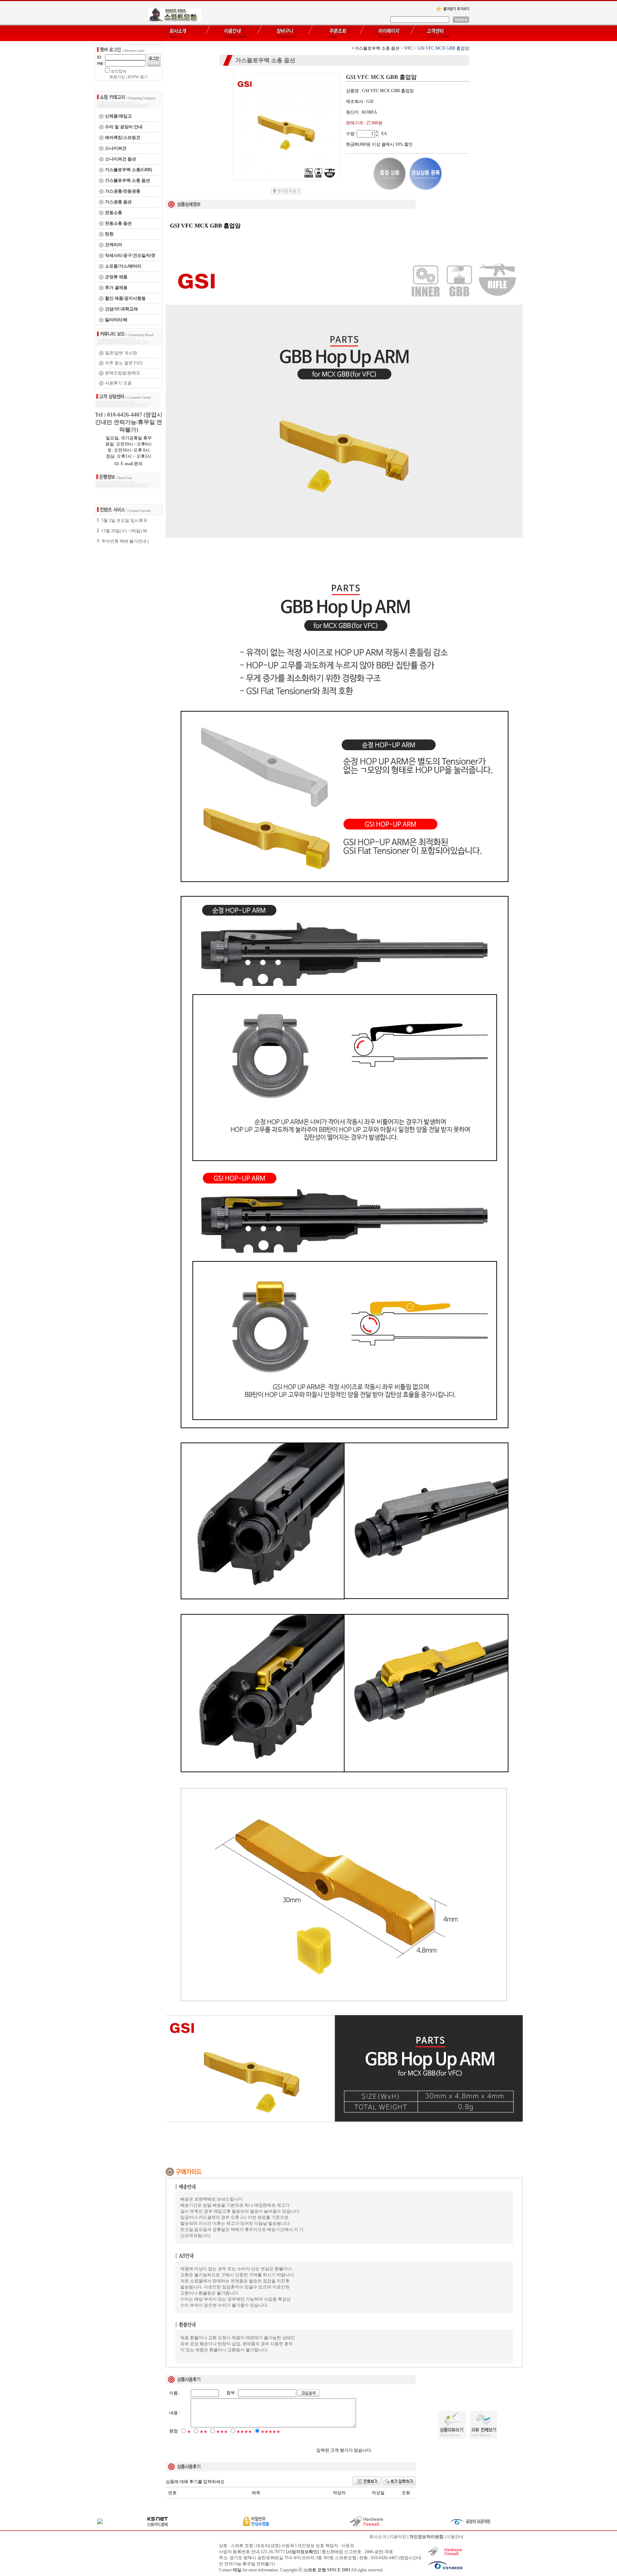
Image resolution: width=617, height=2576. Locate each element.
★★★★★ (270, 2432)
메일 (237, 2570)
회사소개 (378, 2537)
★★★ (222, 2432)
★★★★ (244, 2432)
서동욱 (348, 2546)
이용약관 (398, 2537)
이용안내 (455, 2537)
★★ (204, 2432)
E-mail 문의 (131, 464)
